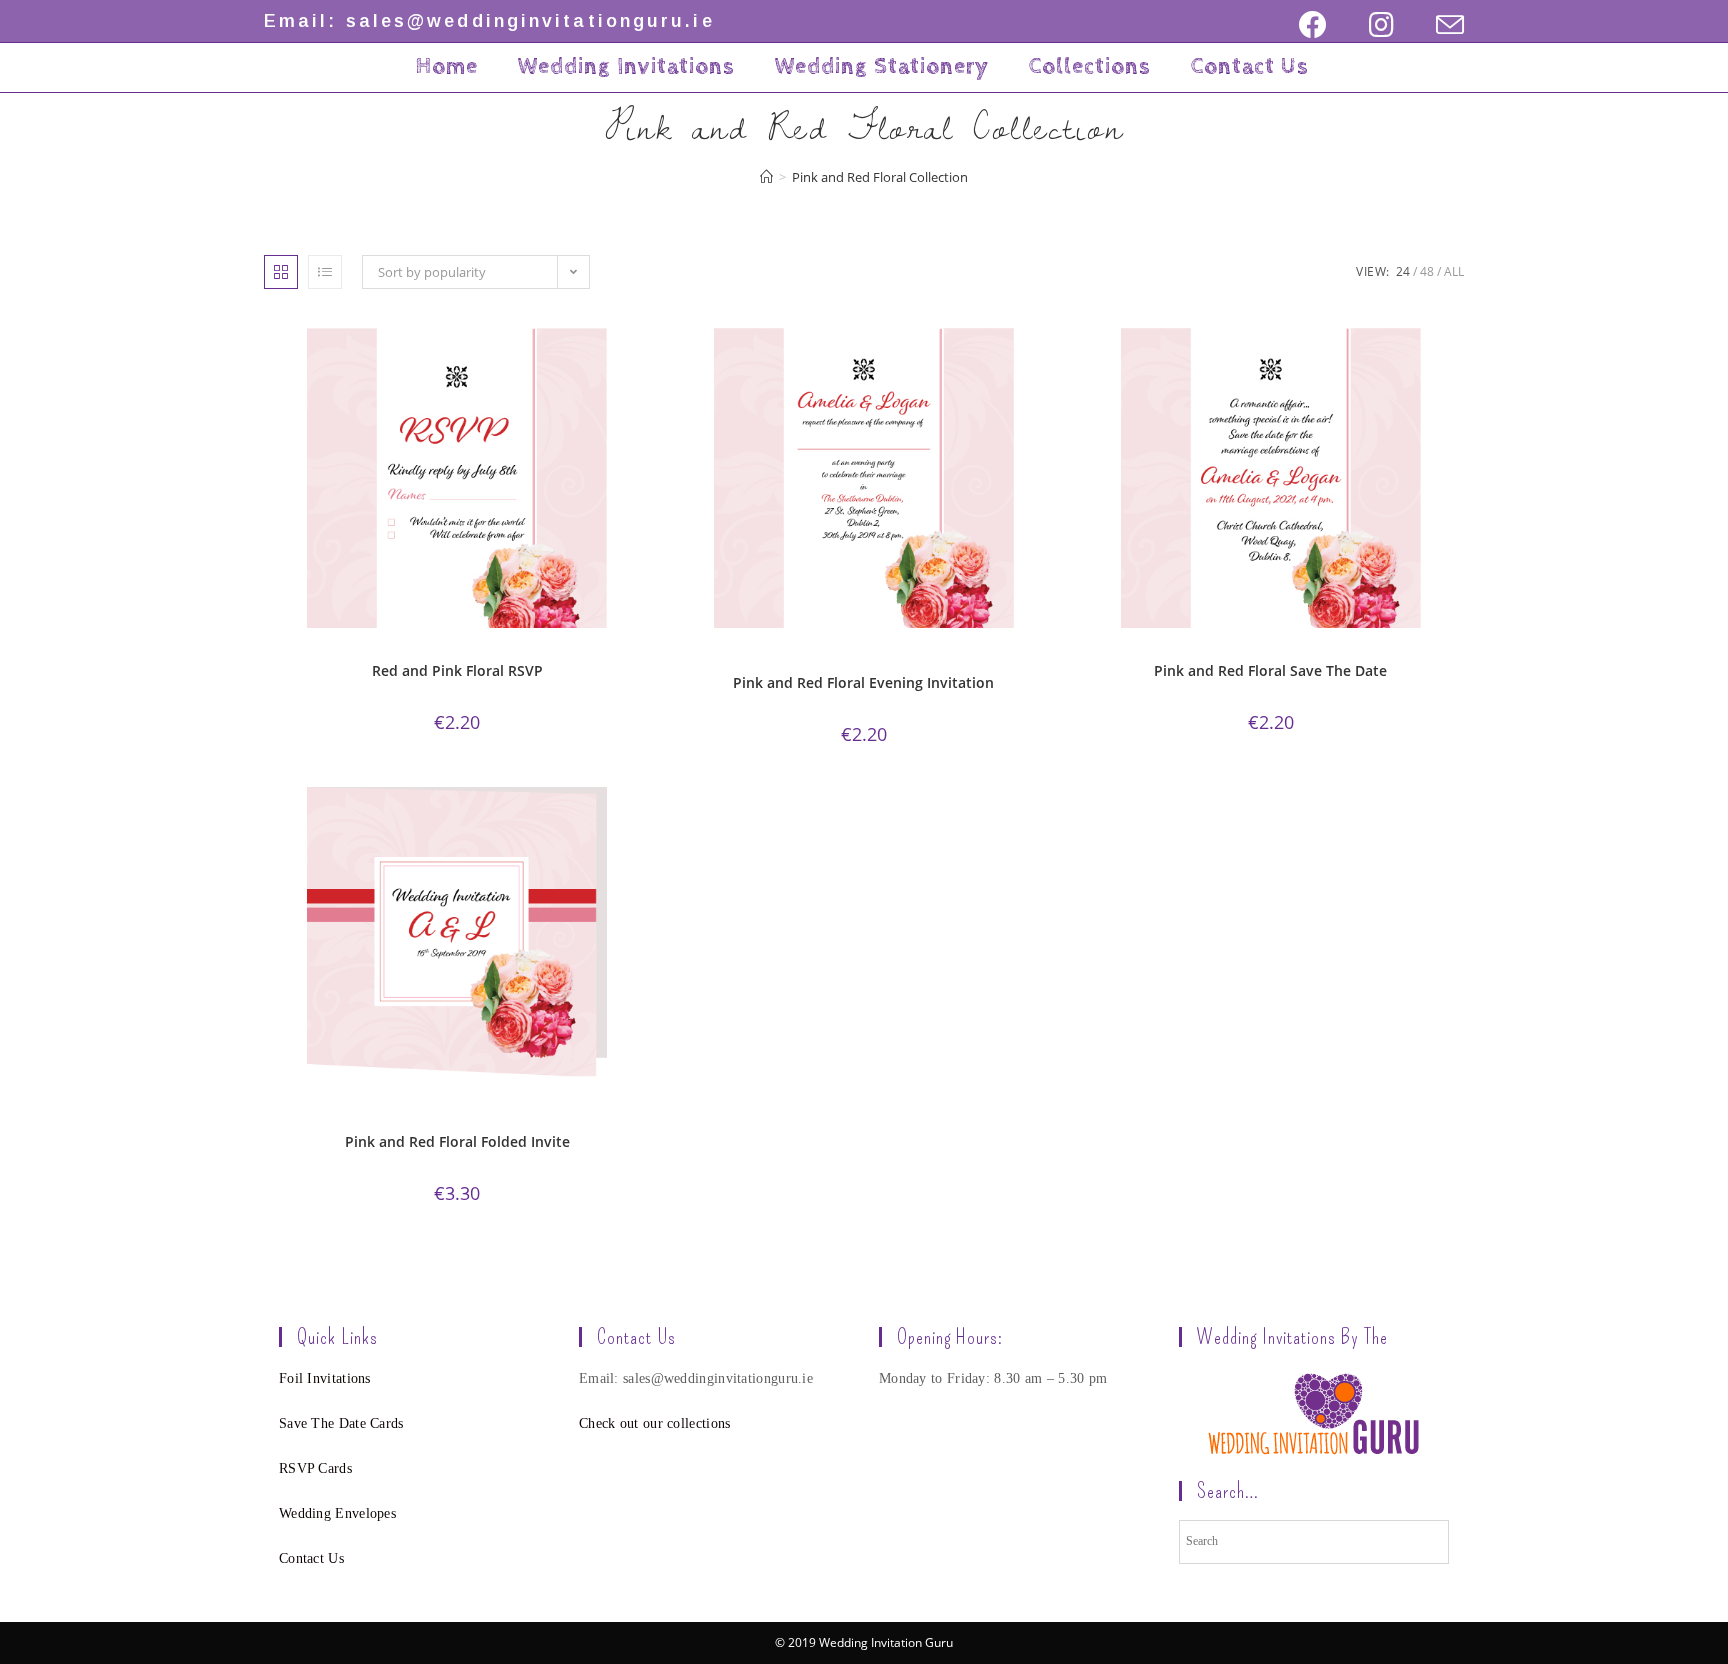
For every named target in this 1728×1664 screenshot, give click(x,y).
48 (1427, 271)
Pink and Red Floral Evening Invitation (863, 682)
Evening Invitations (757, 653)
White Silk (488, 1124)
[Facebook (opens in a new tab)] (1313, 25)
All (1454, 271)
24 (1403, 271)
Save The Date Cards (341, 1423)
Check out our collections (655, 1423)
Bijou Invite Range (351, 1112)
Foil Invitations (325, 1378)
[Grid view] (281, 272)
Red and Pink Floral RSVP (457, 670)
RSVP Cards (315, 1468)
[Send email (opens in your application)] (1439, 25)
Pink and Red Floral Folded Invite (457, 1141)
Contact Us (311, 1558)
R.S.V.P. (538, 653)
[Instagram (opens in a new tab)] (1381, 25)
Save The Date (1351, 653)
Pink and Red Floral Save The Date (1270, 670)
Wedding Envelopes (337, 1513)
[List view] (325, 272)
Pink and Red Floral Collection (437, 653)
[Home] (766, 177)
